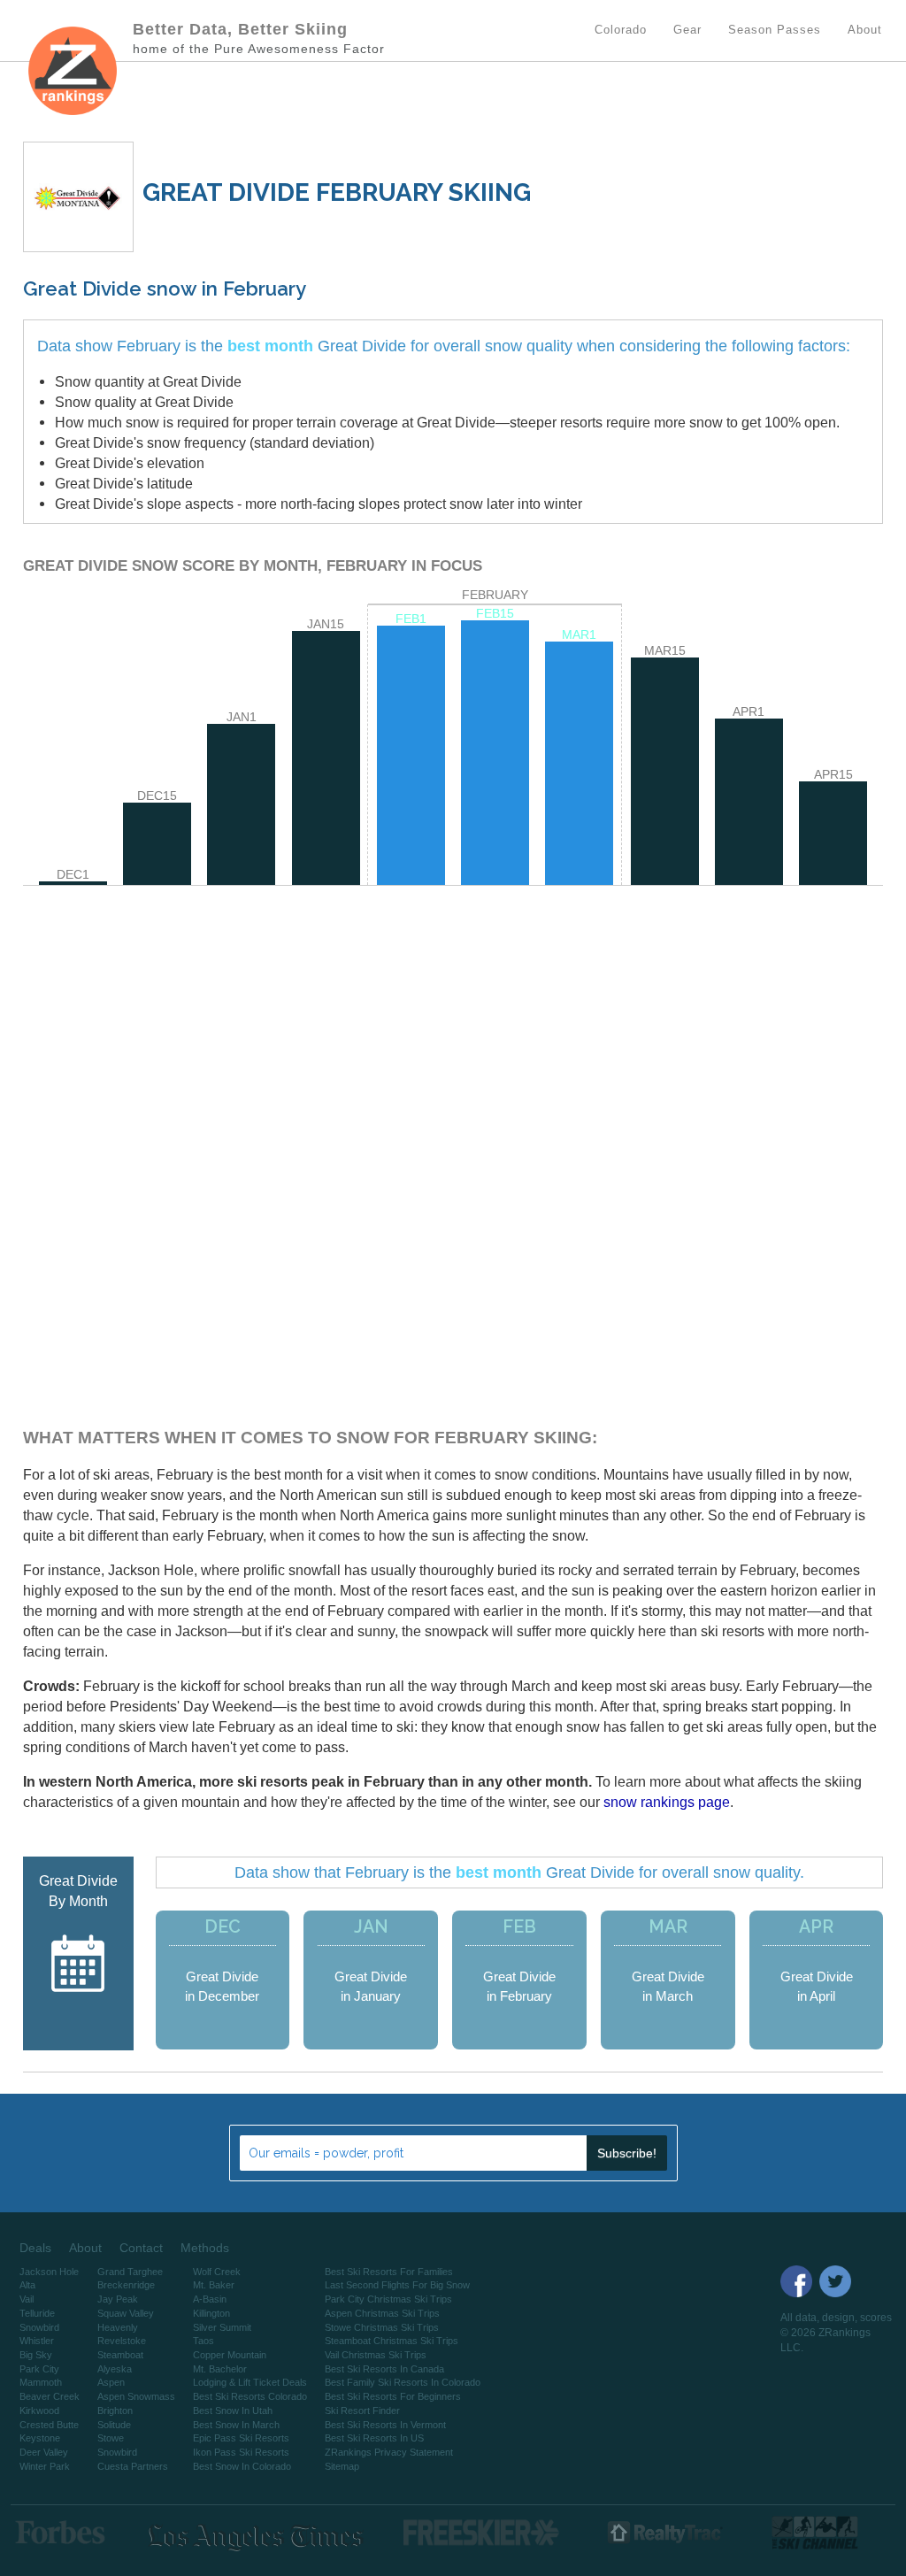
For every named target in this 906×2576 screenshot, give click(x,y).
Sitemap (342, 2466)
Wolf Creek (217, 2272)
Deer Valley (44, 2452)
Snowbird (39, 2327)
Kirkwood (39, 2411)
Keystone (40, 2438)
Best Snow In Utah (233, 2411)
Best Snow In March (236, 2425)
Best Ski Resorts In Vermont (385, 2425)
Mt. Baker (214, 2285)
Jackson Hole (49, 2272)
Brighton (115, 2411)
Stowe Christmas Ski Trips (382, 2327)
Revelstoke (122, 2341)
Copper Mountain (230, 2355)
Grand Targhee (130, 2272)
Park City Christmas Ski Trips (388, 2299)
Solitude (114, 2425)
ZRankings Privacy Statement (389, 2452)
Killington (211, 2313)
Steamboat (120, 2355)
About (85, 2248)
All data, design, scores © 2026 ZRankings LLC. (836, 2333)
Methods (205, 2248)
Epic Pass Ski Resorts (241, 2438)
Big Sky (36, 2355)
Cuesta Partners (133, 2466)
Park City (39, 2369)
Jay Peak (118, 2299)
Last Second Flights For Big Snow (397, 2285)
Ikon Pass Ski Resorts (241, 2452)
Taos (203, 2341)
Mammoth (41, 2382)
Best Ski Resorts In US (374, 2438)
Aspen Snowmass (136, 2396)
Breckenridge (126, 2285)
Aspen (111, 2382)
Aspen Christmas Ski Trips (382, 2313)
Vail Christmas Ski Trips (376, 2355)
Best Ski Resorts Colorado (250, 2396)
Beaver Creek (50, 2396)
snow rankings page (667, 1802)
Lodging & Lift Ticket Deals (250, 2382)
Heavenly (118, 2327)
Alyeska (115, 2369)
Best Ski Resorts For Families (389, 2272)
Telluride (37, 2313)
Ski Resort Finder (362, 2411)
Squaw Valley (126, 2313)
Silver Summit (222, 2327)
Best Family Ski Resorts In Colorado (403, 2382)
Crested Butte (49, 2425)
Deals (35, 2248)
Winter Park (45, 2466)
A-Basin (210, 2299)
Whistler (37, 2341)
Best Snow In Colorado (242, 2466)
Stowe (111, 2438)
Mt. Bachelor (220, 2369)
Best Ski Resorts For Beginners (393, 2396)
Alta (27, 2285)
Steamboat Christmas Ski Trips (392, 2341)
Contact (141, 2248)
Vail (27, 2299)
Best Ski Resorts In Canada (384, 2369)
